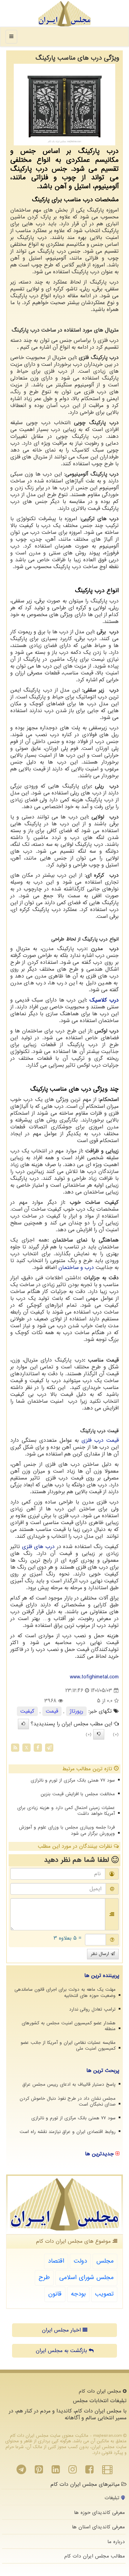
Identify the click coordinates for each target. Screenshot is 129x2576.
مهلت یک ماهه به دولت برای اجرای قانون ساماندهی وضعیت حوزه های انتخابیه (65, 1992)
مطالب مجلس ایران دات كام (95, 2556)
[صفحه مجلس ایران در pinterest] (39, 2471)
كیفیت (27, 1711)
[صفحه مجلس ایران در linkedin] (56, 2471)
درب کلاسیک (104, 1000)
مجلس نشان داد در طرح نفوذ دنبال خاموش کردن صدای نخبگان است (68, 2101)
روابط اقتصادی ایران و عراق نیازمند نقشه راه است (68, 2132)
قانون (55, 2294)
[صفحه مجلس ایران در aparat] (107, 2471)
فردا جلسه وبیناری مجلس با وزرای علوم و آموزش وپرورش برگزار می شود (67, 1830)
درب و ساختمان (76, 1268)
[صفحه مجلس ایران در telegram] (21, 2471)
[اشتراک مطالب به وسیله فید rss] (15, 1748)
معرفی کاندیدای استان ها (98, 2527)
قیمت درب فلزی (100, 1440)
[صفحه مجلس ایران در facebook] (89, 2471)
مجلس (105, 2261)
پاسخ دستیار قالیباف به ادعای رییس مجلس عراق (69, 2084)
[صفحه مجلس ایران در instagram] (73, 2471)
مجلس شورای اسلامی (86, 2278)
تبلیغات (113, 2498)
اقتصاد (56, 2261)
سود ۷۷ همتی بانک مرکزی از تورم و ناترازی (73, 1780)
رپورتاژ (76, 1711)
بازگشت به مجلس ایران (62, 2351)
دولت (80, 2261)
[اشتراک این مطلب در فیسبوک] (38, 1748)
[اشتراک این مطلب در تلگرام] (49, 1748)
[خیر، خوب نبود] (99, 1734)
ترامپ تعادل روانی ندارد (92, 2009)
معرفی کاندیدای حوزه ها (99, 2513)
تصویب (104, 2294)
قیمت (52, 1711)
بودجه (78, 2294)
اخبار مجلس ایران (62, 2330)
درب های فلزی (38, 1547)
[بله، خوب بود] (23, 1724)
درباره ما (116, 2542)
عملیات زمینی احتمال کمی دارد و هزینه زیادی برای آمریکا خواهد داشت (66, 1811)
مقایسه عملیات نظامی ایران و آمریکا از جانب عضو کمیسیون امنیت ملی (68, 2046)
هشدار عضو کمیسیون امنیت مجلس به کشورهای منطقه (69, 2026)
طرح (44, 2278)
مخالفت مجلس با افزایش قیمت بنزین (78, 1794)
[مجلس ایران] (64, 14)
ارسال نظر (101, 1954)
